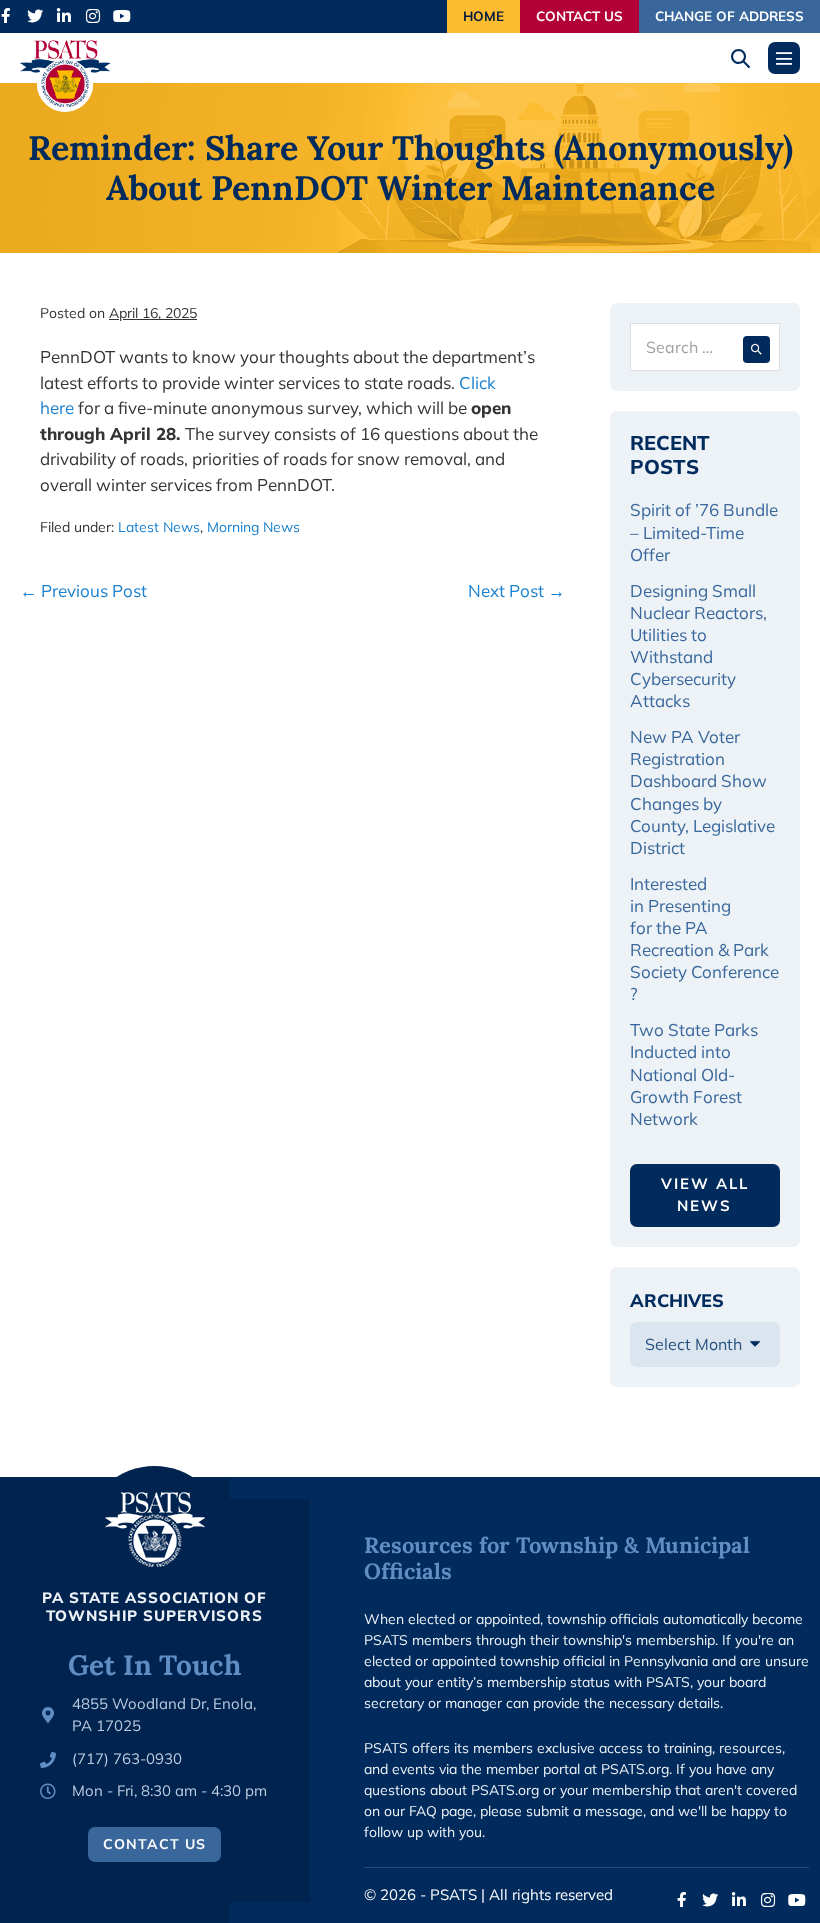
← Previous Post (83, 590)
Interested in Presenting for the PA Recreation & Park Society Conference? (704, 938)
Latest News (159, 527)
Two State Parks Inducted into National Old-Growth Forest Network (694, 1073)
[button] (747, 58)
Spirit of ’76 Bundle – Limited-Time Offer (704, 531)
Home (483, 15)
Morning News (253, 527)
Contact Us (579, 15)
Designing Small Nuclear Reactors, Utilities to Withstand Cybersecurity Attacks (698, 645)
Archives (677, 1300)
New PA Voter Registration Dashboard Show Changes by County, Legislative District (704, 791)
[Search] (756, 347)
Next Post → (516, 590)
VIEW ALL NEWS (705, 1195)
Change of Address (729, 15)
